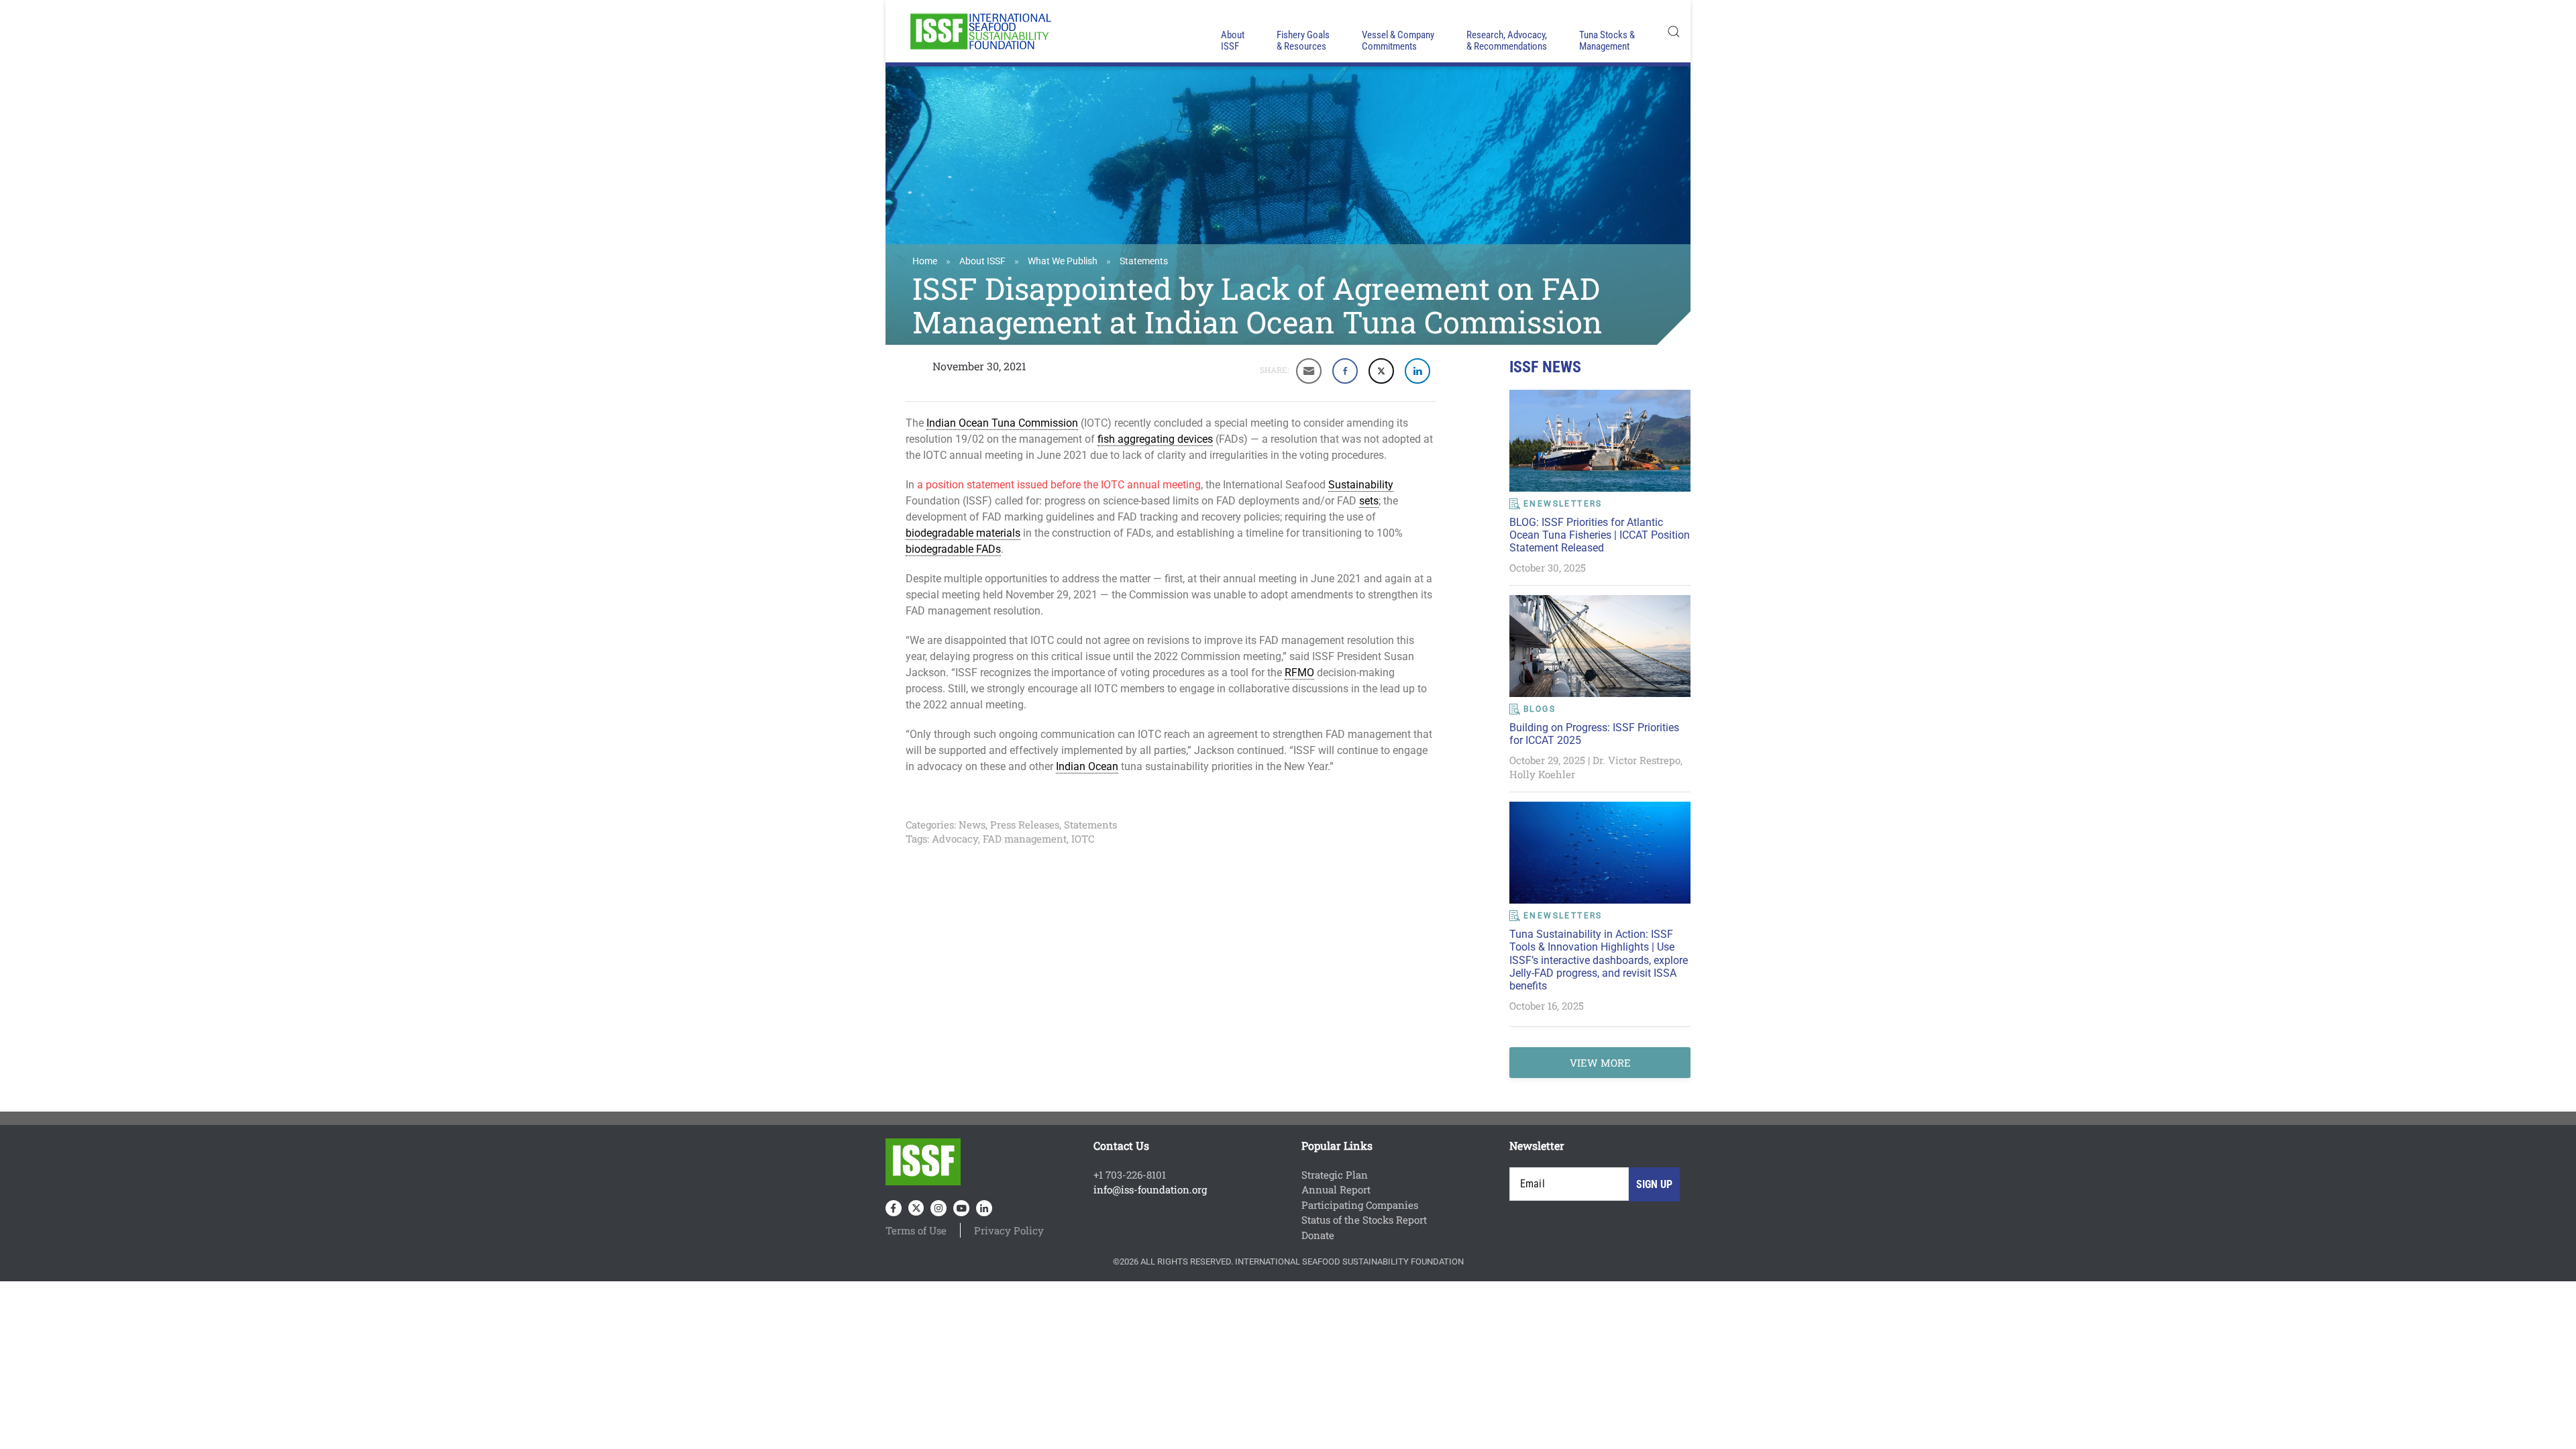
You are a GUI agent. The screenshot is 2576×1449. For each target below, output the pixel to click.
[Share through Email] (1309, 371)
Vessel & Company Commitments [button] (1398, 41)
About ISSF (982, 261)
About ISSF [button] (1233, 41)
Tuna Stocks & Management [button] (1607, 41)
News (972, 824)
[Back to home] (979, 31)
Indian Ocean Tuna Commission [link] (1002, 423)
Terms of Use (916, 1230)
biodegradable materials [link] (963, 533)
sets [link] (1369, 501)
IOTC (1083, 839)
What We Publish (1063, 261)
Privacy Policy (1009, 1230)
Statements (1144, 261)
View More (1600, 1063)
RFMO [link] (1299, 673)
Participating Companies (1360, 1205)
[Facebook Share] (1345, 371)
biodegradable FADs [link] (953, 549)
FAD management (1025, 839)
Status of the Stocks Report (1364, 1220)
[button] (1674, 31)
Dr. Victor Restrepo (1636, 760)
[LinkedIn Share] (1417, 371)
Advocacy (955, 839)
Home (925, 261)
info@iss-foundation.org (1150, 1189)
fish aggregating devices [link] (1155, 439)
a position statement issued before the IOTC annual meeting (1059, 485)
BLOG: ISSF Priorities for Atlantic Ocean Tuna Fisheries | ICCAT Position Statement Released (1600, 535)
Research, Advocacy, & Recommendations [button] (1507, 41)
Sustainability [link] (1361, 485)
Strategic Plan (1335, 1175)
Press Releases (1025, 824)
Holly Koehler (1542, 774)
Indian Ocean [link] (1087, 766)
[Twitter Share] (1381, 371)
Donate (1318, 1235)
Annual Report (1336, 1189)
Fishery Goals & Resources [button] (1303, 41)
